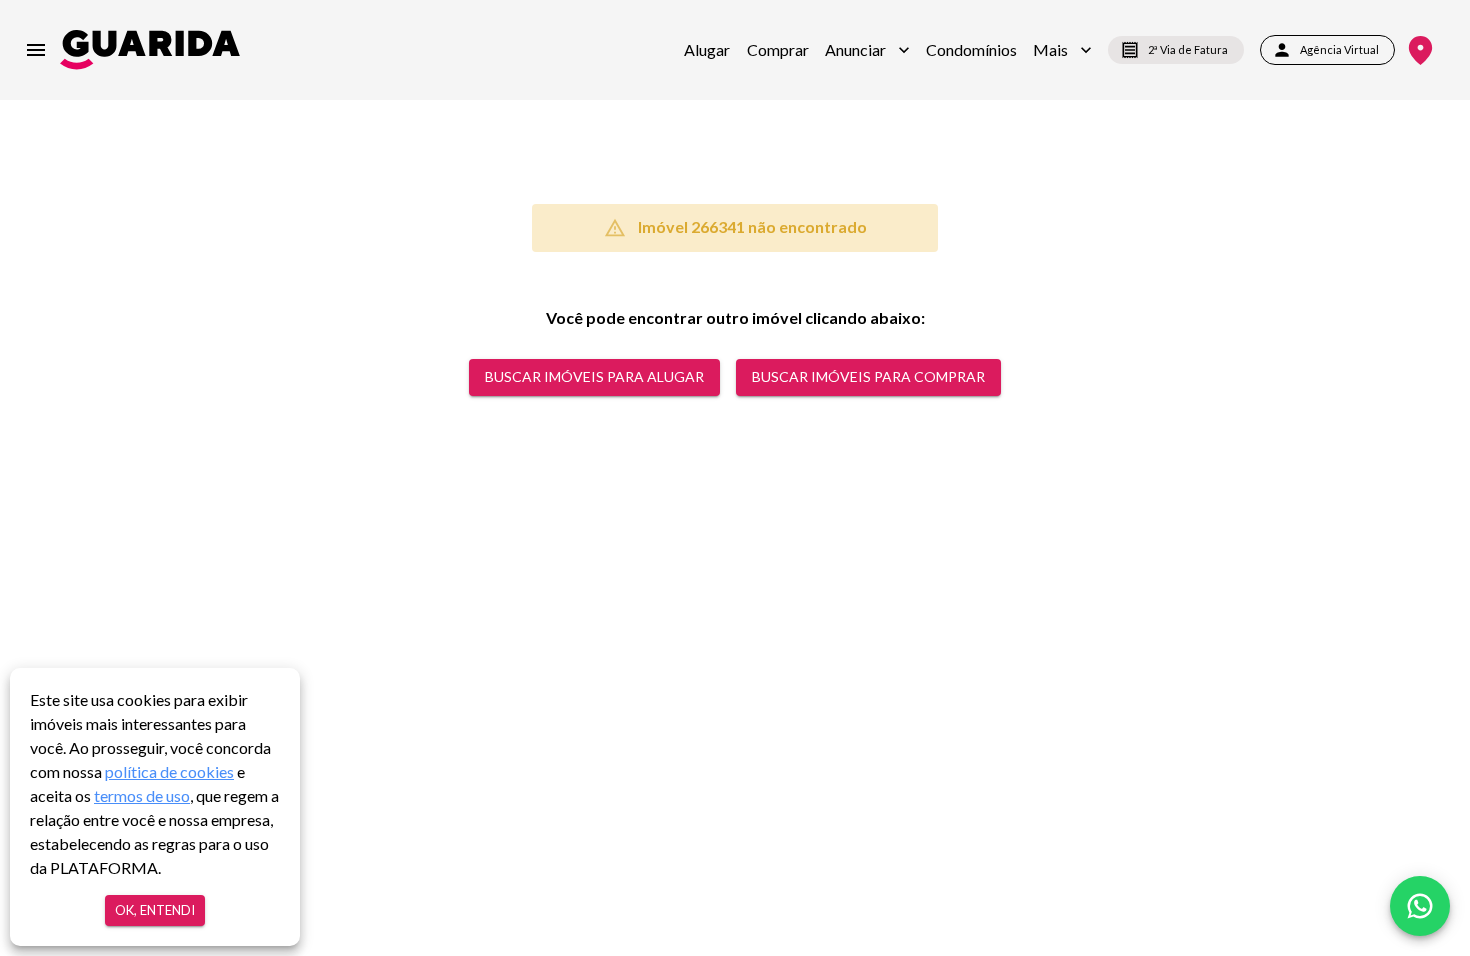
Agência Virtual (1339, 49)
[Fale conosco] (1420, 906)
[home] (150, 49)
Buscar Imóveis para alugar (594, 376)
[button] (867, 50)
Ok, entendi (155, 910)
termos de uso (142, 795)
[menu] (36, 50)
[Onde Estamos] (1420, 50)
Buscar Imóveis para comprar (868, 376)
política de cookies (169, 771)
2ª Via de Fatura (1188, 49)
